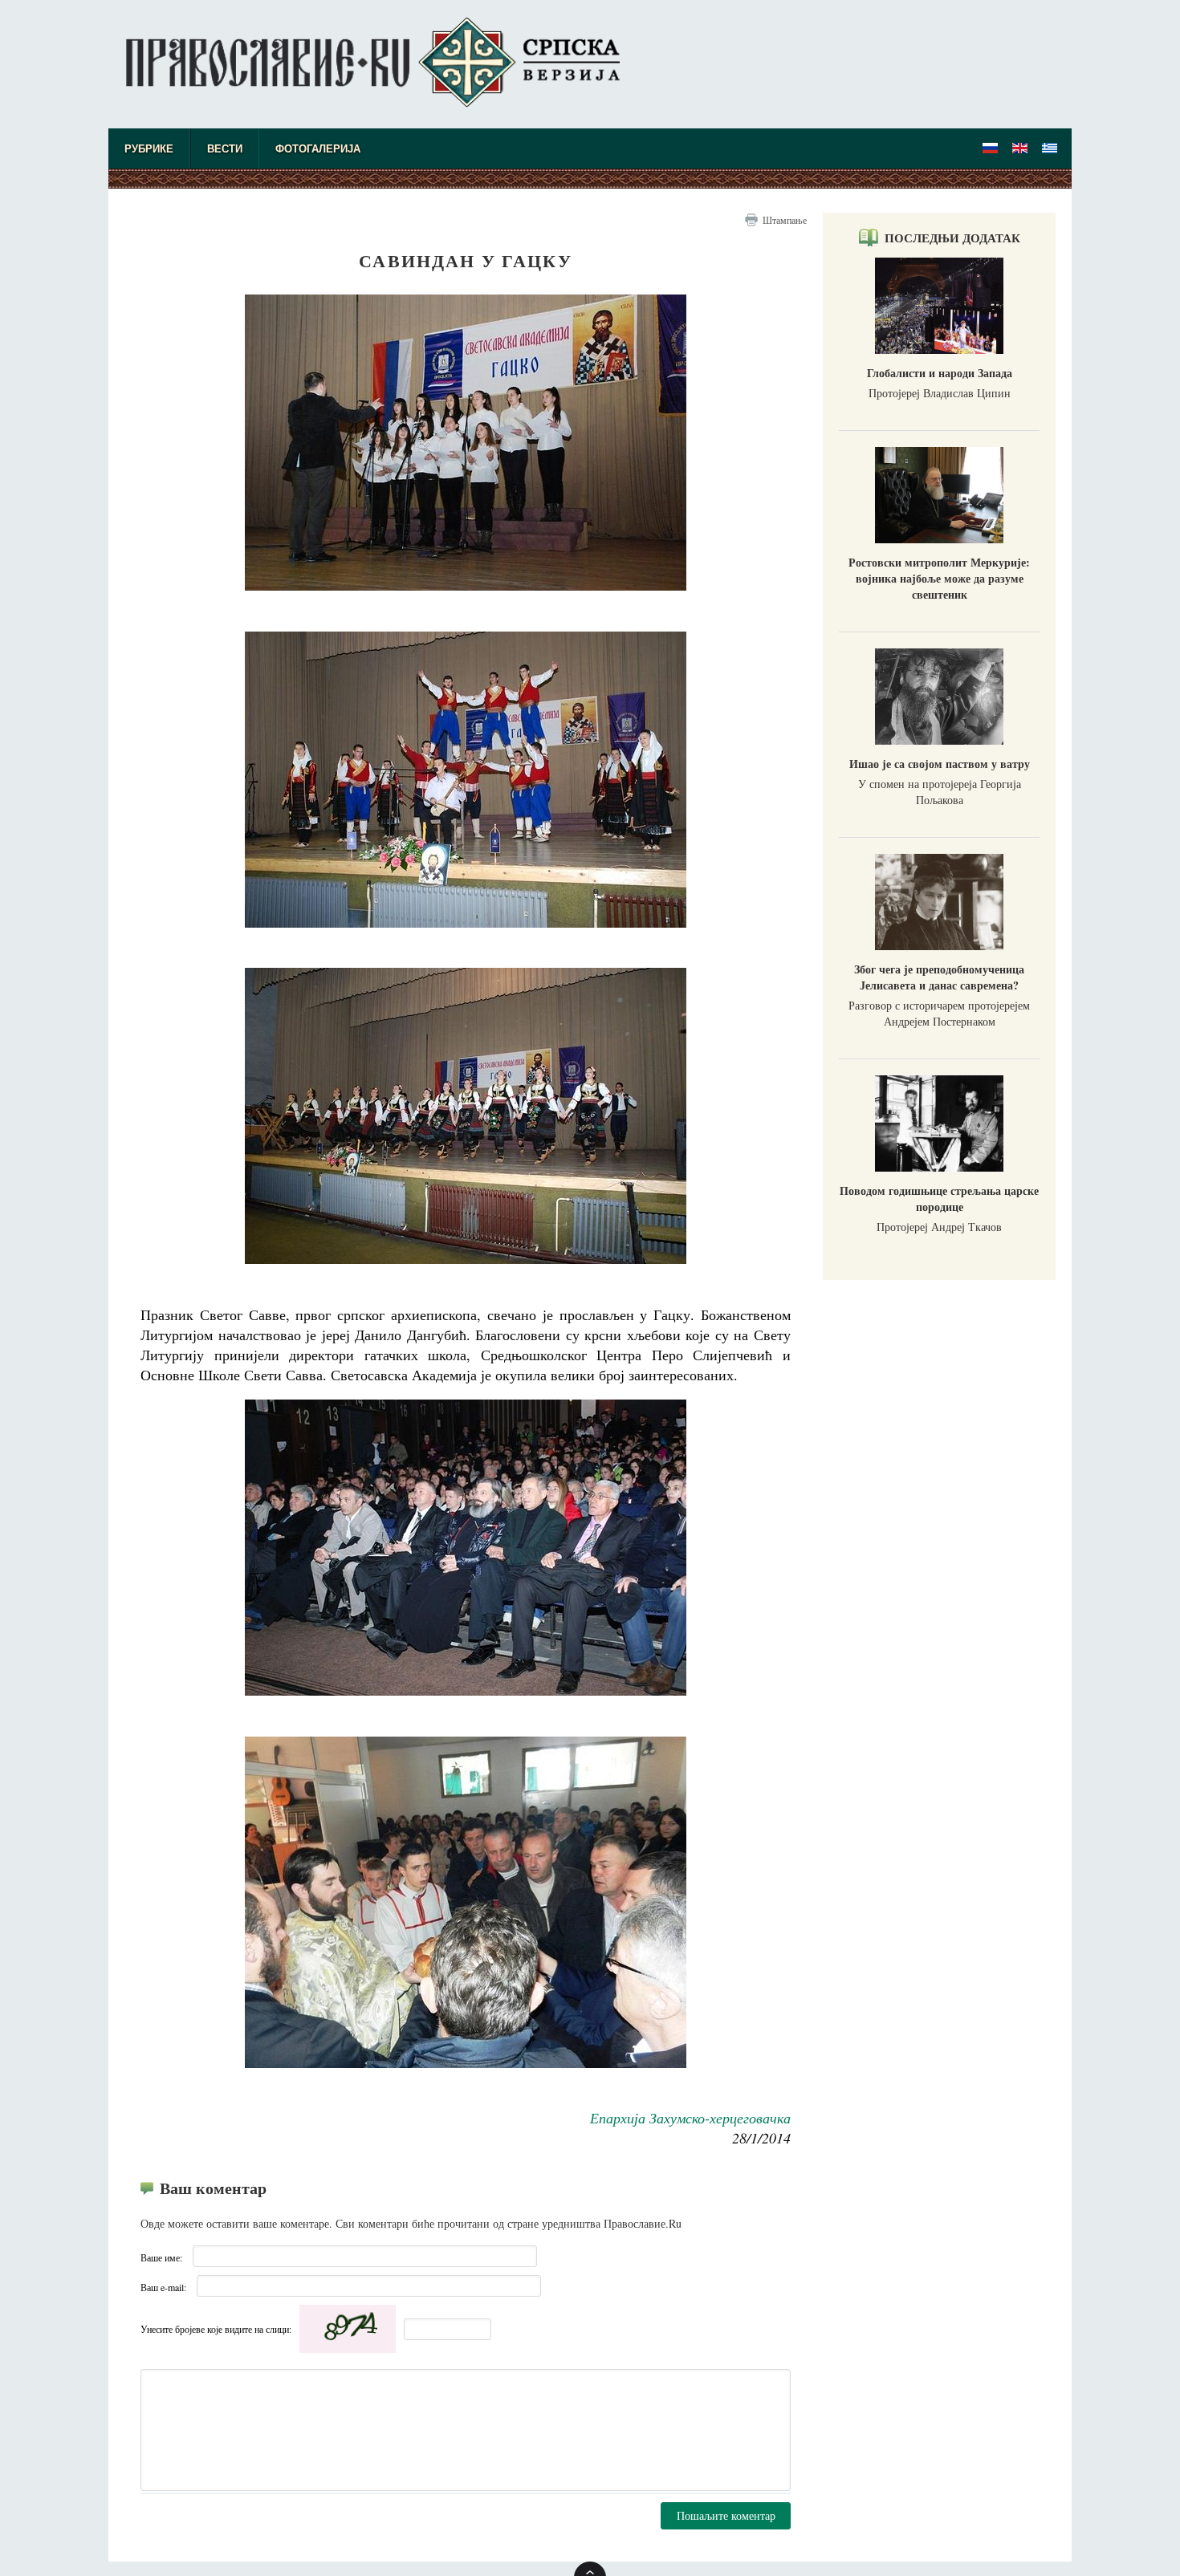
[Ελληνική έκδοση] (1050, 148)
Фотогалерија (318, 149)
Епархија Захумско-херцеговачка (690, 2118)
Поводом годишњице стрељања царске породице (939, 1199)
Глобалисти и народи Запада (940, 373)
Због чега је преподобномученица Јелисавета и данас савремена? (939, 977)
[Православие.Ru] (991, 148)
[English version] (1020, 148)
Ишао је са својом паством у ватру (940, 764)
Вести (225, 149)
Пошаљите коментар (726, 2515)
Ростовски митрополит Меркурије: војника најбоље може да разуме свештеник (939, 578)
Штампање (785, 220)
